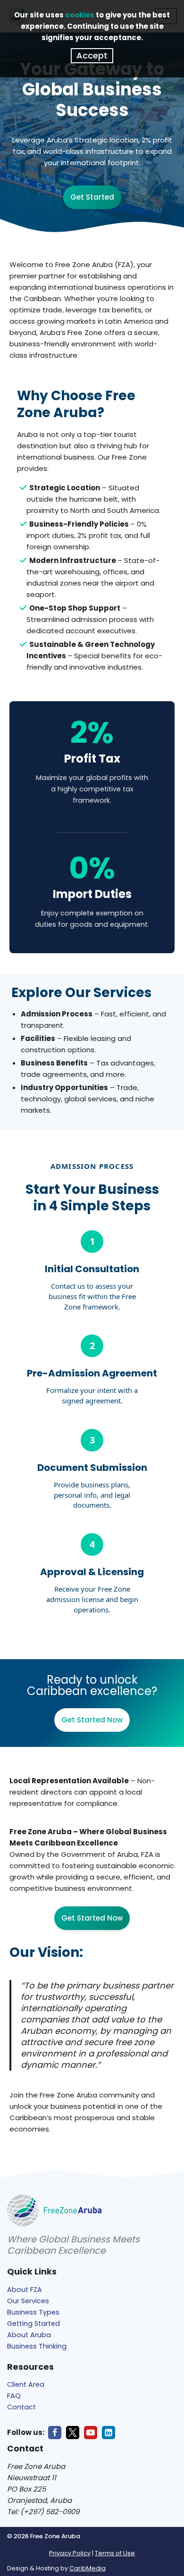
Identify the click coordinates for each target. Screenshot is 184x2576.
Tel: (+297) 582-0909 (43, 2512)
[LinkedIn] (109, 2433)
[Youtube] (91, 2433)
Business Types (33, 2312)
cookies (80, 15)
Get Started (92, 197)
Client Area (26, 2384)
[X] (73, 2433)
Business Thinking (37, 2346)
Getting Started (33, 2324)
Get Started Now (92, 1720)
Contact (21, 2407)
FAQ (14, 2396)
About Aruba (29, 2335)
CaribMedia (88, 2568)
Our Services (28, 2301)
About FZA (25, 2290)
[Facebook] (55, 2433)
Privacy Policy (70, 2553)
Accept (92, 55)
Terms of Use (115, 2553)
